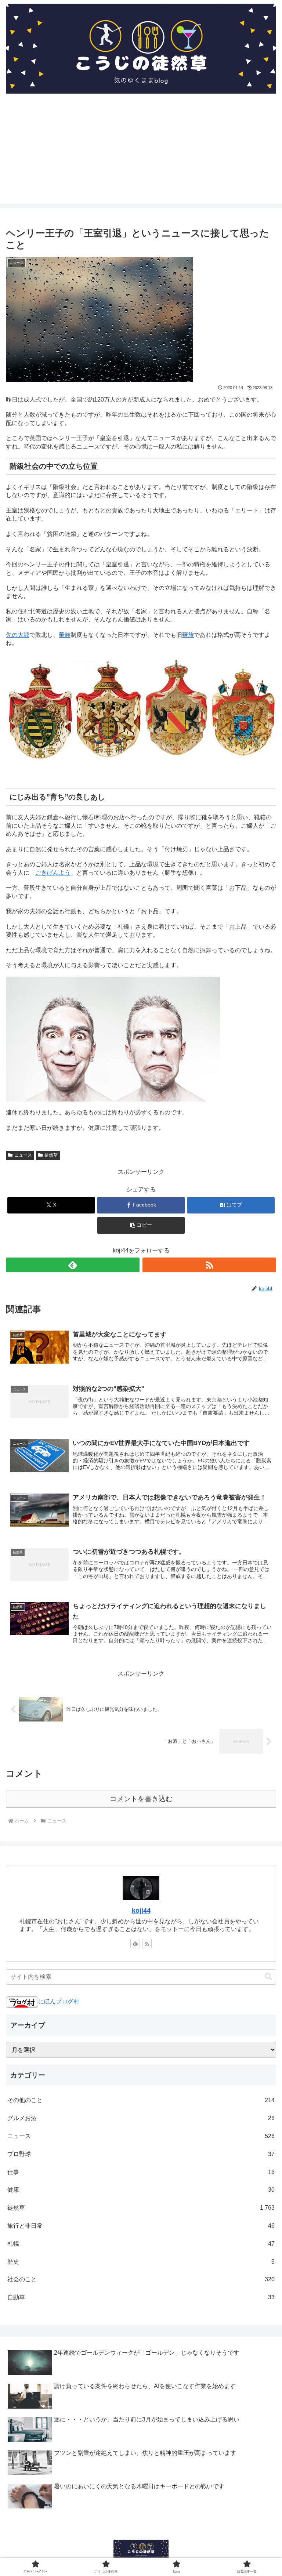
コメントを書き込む (141, 1799)
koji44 (141, 1911)
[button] (141, 1225)
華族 (65, 635)
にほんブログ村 (59, 2001)
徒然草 (51, 1155)
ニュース (23, 1155)
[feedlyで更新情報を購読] (73, 1265)
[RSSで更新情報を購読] (209, 1265)
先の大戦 (18, 635)
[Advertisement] (141, 152)
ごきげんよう (53, 873)
